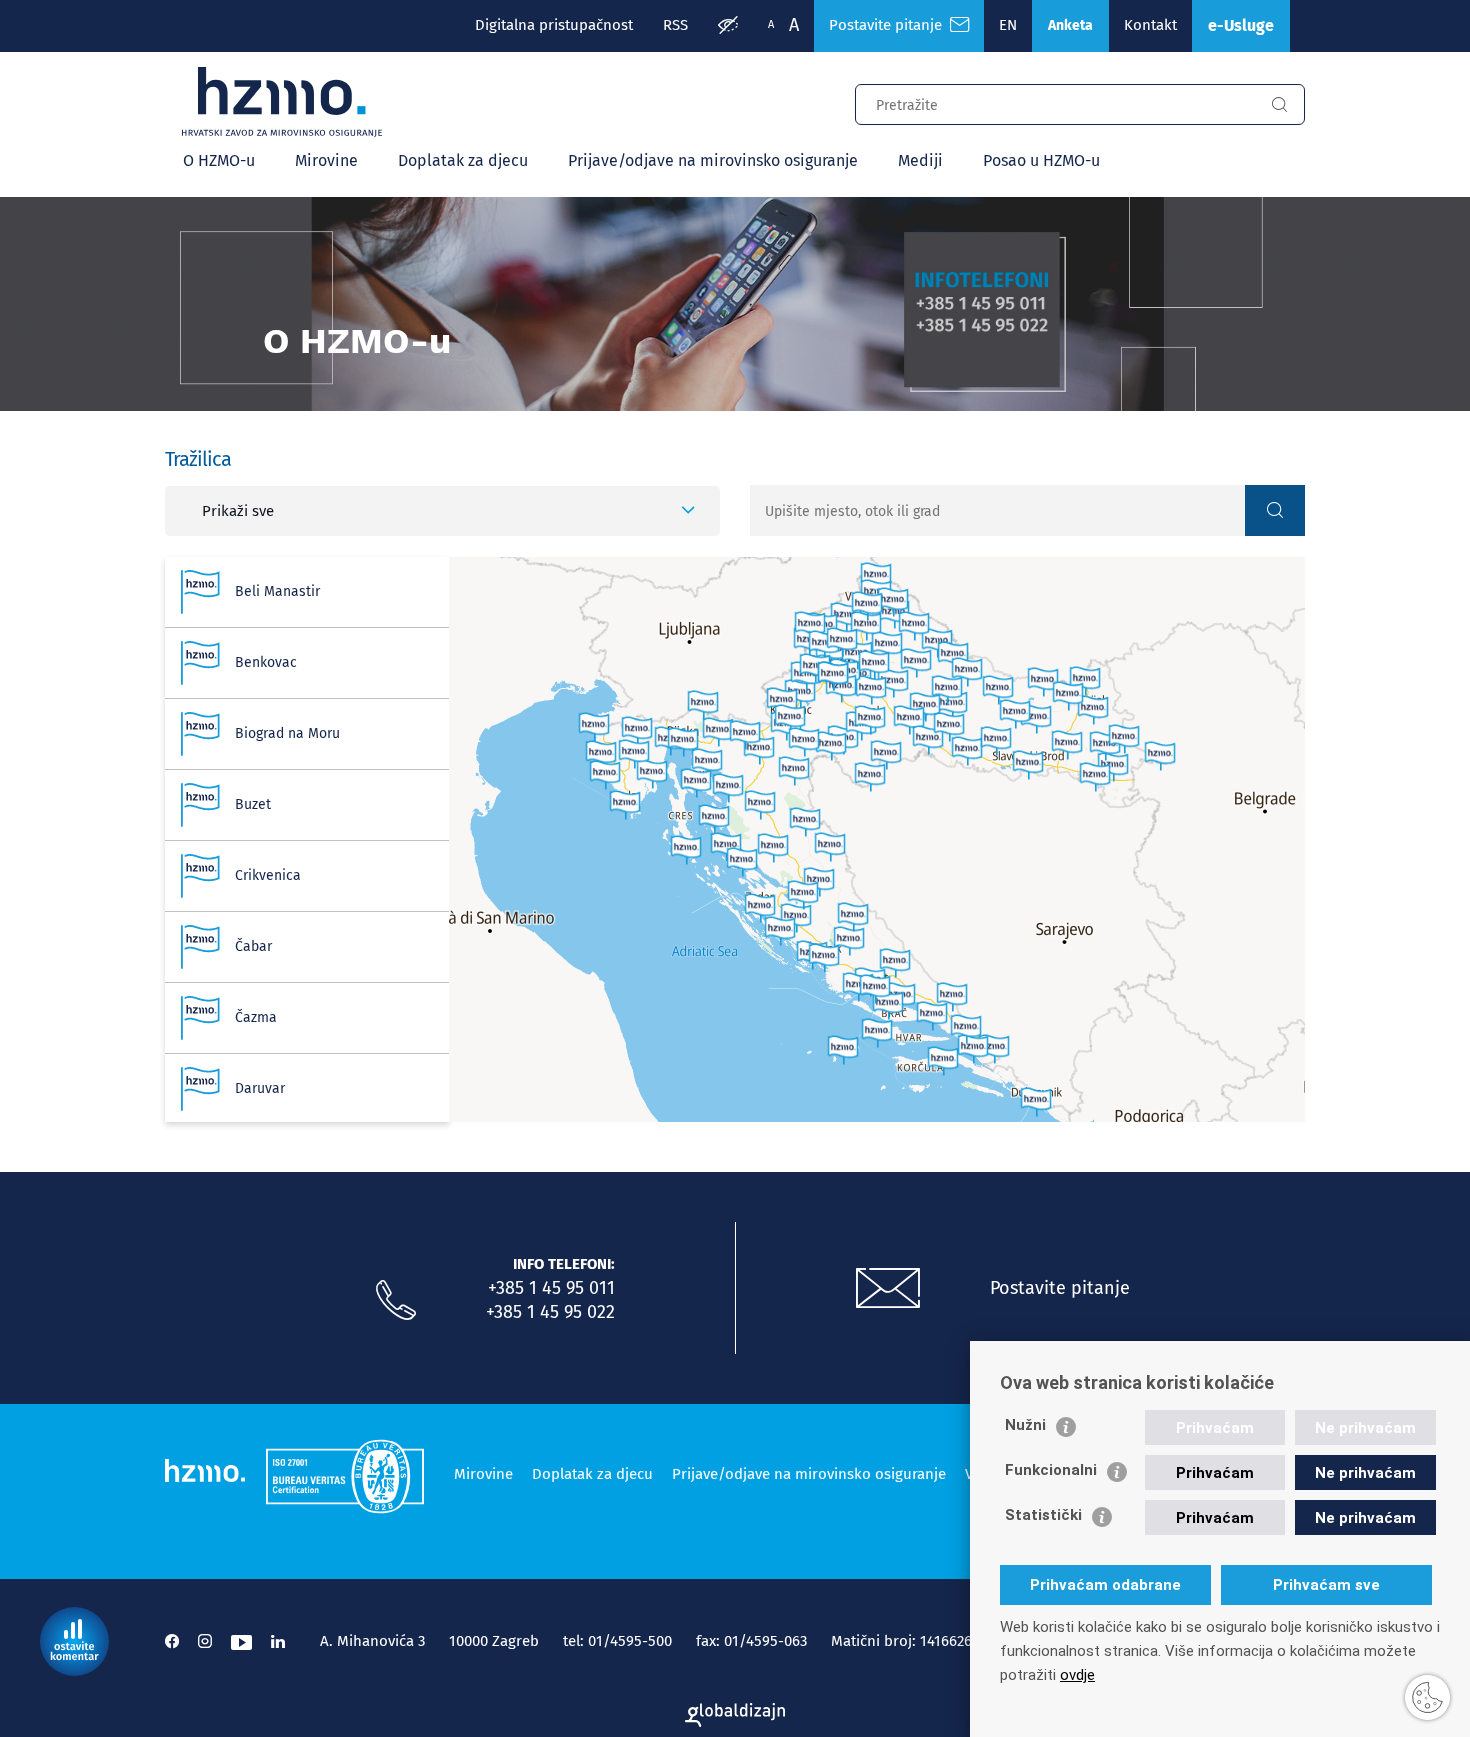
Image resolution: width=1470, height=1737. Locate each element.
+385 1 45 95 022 (550, 1312)
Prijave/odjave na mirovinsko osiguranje (713, 160)
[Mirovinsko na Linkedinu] (278, 1641)
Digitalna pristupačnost (554, 25)
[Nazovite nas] (396, 1301)
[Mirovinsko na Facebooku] (172, 1641)
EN (1008, 25)
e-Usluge (1241, 25)
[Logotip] (282, 102)
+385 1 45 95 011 (551, 1288)
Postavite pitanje (889, 25)
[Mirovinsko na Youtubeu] (241, 1641)
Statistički (1043, 1515)
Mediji (920, 160)
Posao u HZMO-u (1041, 160)
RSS (675, 25)
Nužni (1025, 1425)
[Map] (877, 839)
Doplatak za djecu (463, 160)
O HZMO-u (219, 160)
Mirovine (326, 160)
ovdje (1077, 1675)
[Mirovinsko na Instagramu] (205, 1641)
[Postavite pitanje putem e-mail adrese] (888, 1289)
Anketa (1070, 25)
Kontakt (1150, 25)
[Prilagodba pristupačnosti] (728, 26)
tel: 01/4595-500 (617, 1641)
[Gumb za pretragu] (1279, 105)
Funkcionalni (1051, 1470)
